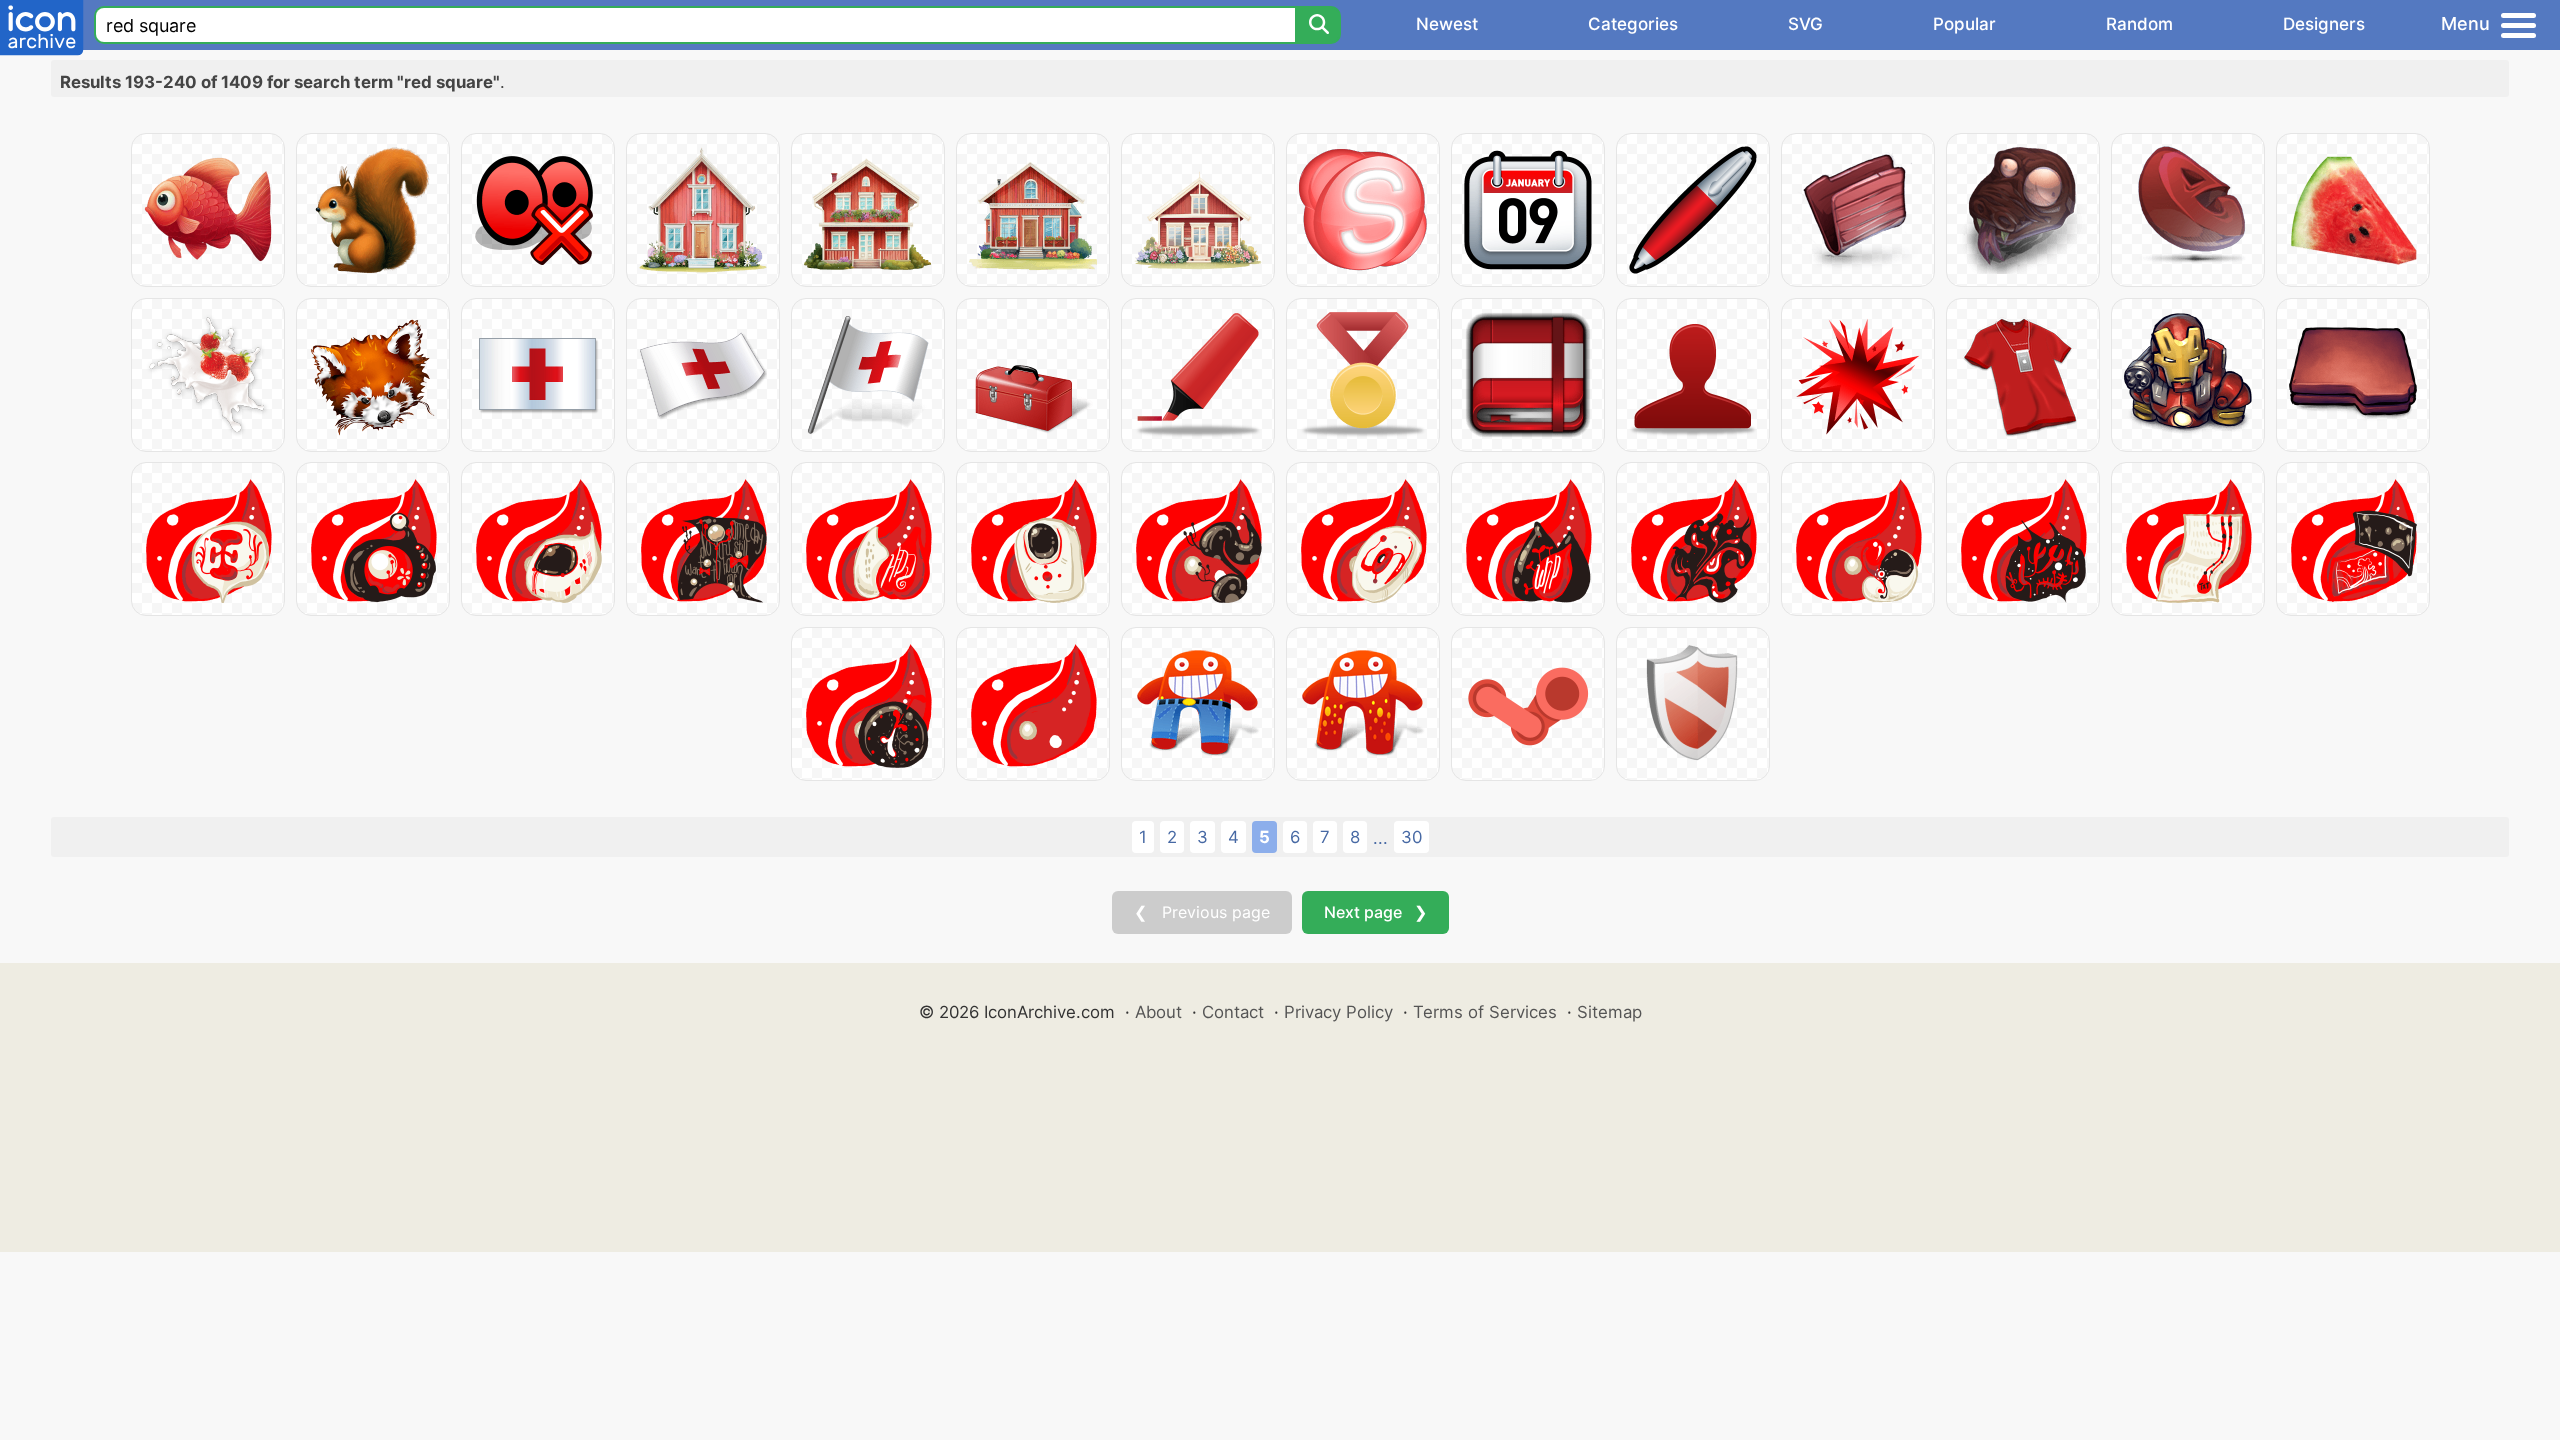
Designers (2324, 24)
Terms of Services (1485, 1012)
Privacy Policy (1338, 1012)
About (1158, 1012)
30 (1411, 837)
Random (2139, 24)
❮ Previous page (1202, 912)
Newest (1447, 24)
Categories (1633, 24)
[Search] (1318, 25)
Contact (1233, 1012)
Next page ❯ (1375, 912)
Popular (1964, 24)
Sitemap (1609, 1012)
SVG (1805, 24)
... (1380, 838)
